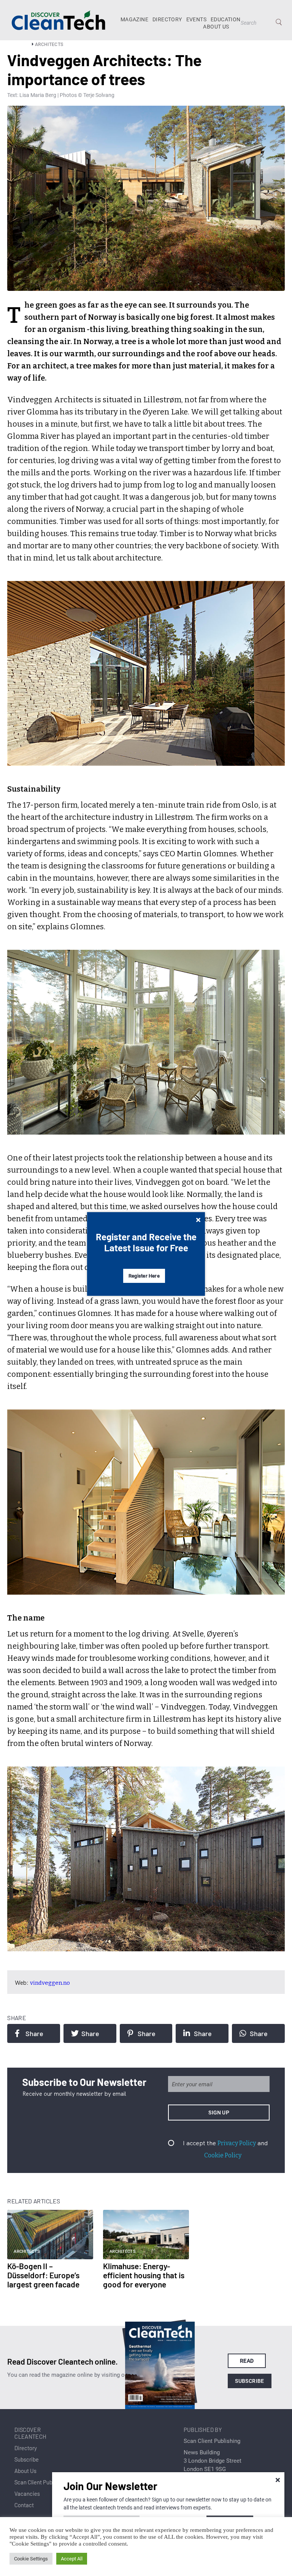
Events (196, 19)
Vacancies (27, 2493)
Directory (167, 19)
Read (247, 2361)
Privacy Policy (237, 2143)
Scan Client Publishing (41, 2482)
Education (226, 19)
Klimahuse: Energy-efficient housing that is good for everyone (144, 2275)
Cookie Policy (223, 2155)
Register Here (144, 1276)
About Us (216, 27)
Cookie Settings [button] (31, 2559)
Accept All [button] (72, 2559)
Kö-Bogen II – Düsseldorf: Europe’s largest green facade (43, 2275)
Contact (24, 2505)
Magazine (134, 19)
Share (34, 2033)
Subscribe (250, 2381)
